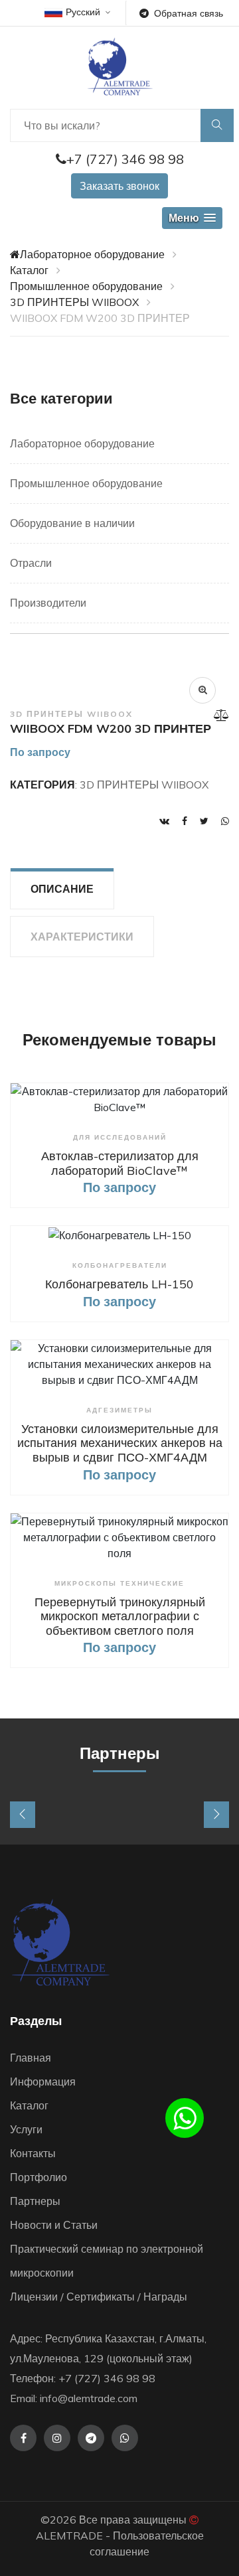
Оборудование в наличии (72, 523)
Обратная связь (189, 13)
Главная (31, 2058)
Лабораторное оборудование (92, 254)
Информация (43, 2082)
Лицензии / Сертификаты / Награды (99, 2297)
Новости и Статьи (54, 2225)
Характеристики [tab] (82, 937)
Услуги (26, 2129)
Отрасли (31, 563)
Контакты (33, 2153)
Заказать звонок (119, 186)
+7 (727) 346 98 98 (125, 159)
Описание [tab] (62, 889)
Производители (48, 603)
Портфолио (39, 2177)
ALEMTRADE (69, 2536)
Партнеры (35, 2201)
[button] (192, 218)
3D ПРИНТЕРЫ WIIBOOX (74, 302)
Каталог (29, 270)
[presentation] (23, 1815)
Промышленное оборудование (86, 286)
